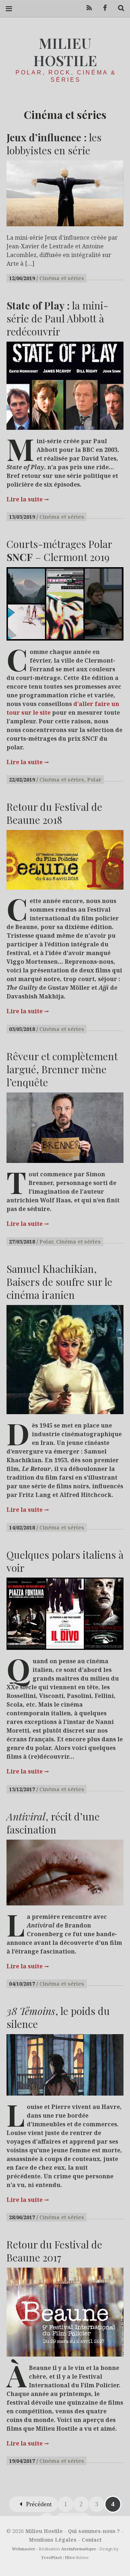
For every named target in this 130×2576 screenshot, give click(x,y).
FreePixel (52, 2557)
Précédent (39, 2504)
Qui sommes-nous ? (94, 2531)
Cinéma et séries (62, 278)
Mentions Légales (53, 2540)
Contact (92, 2540)
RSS (87, 8)
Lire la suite (28, 499)
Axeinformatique (79, 2549)
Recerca (118, 8)
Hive (70, 2557)
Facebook (103, 8)
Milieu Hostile (65, 52)
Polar (94, 780)
